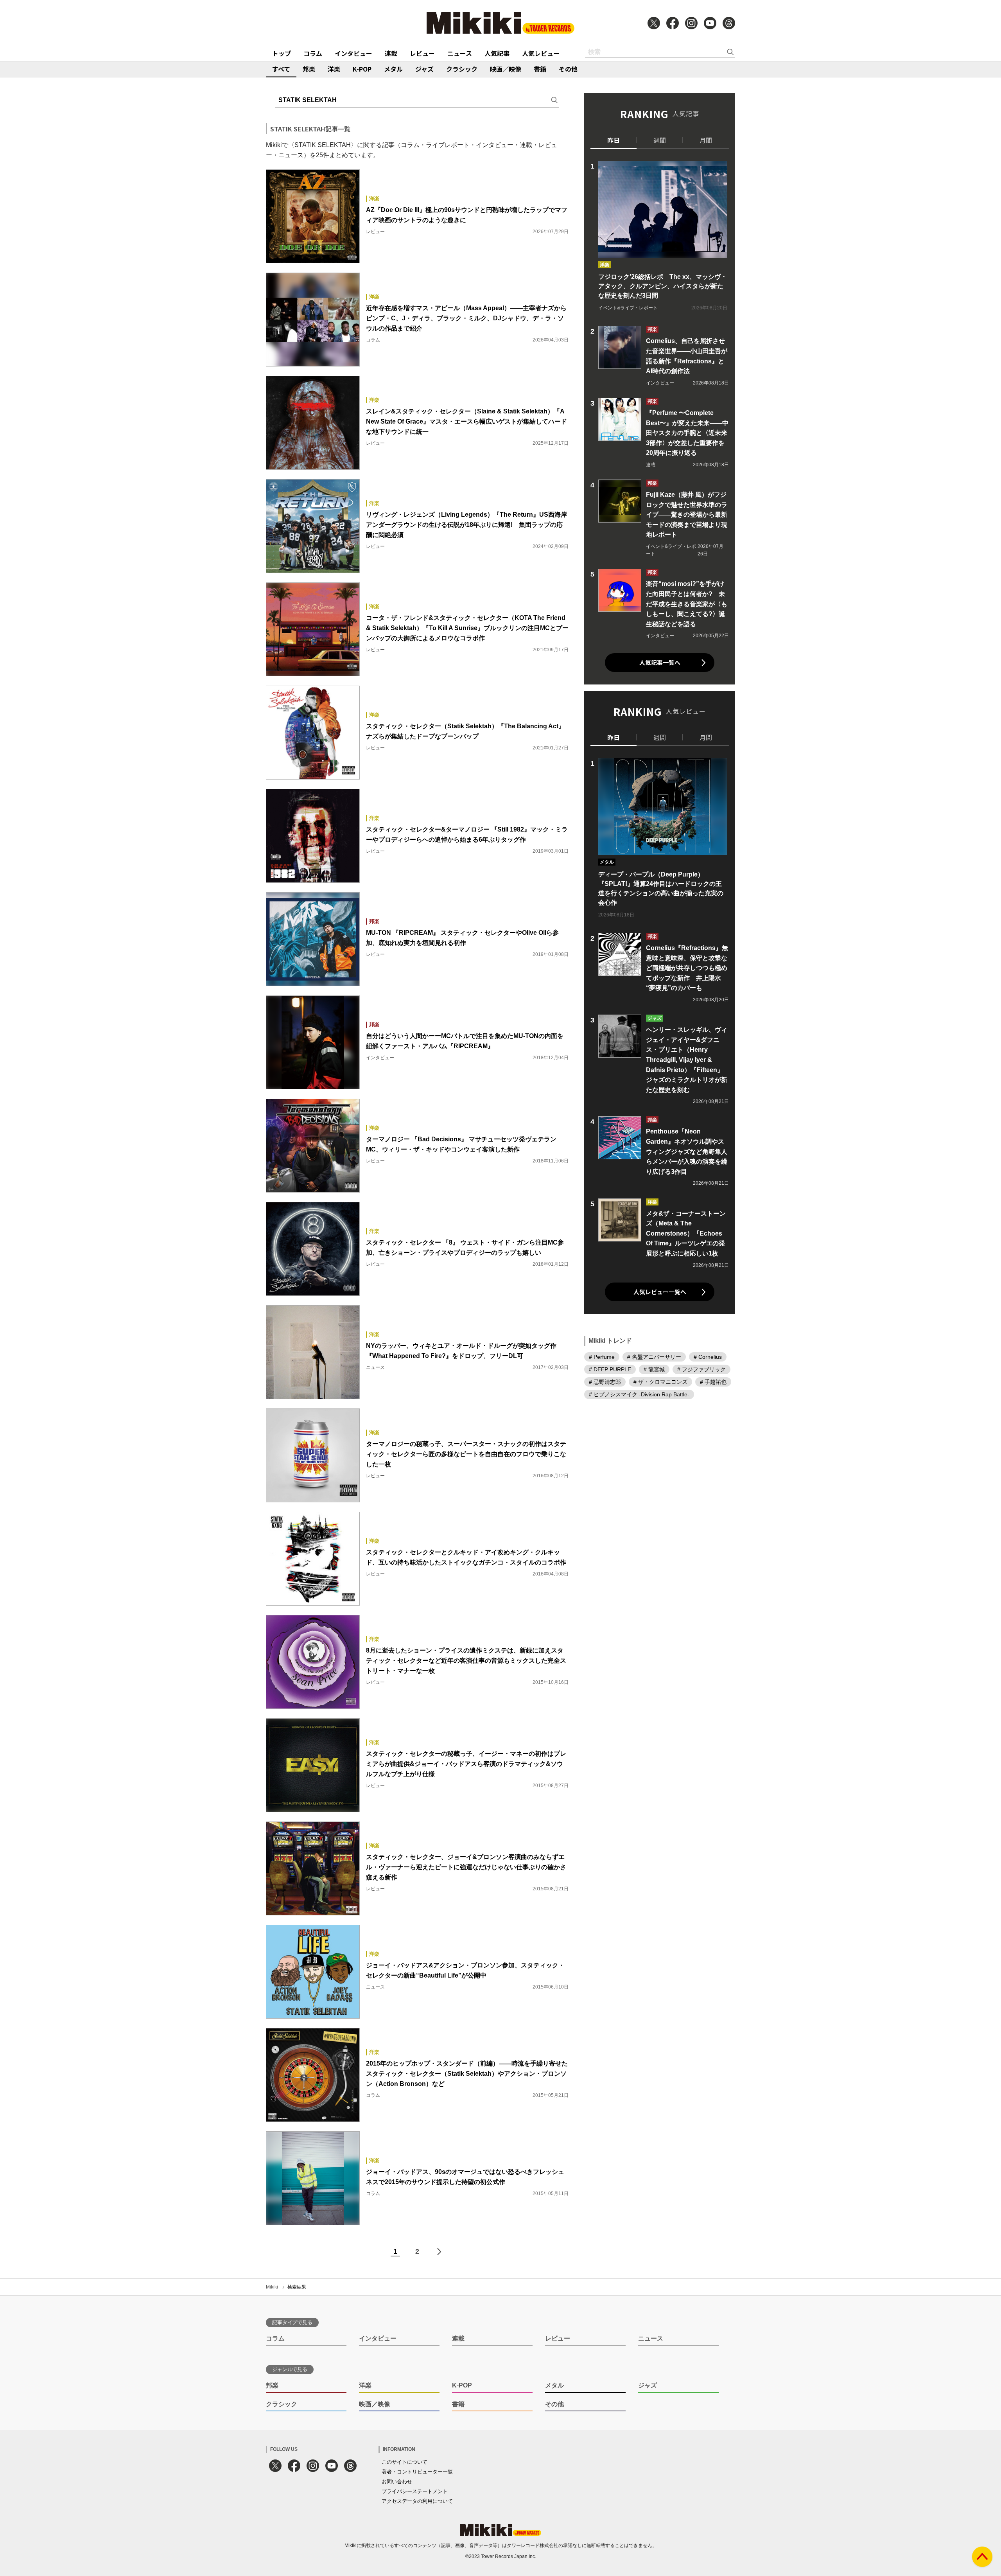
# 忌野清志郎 (605, 1381)
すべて (281, 69)
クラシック (462, 69)
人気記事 (497, 53)
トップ (282, 53)
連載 (391, 53)
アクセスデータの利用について (417, 2501)
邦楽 (309, 69)
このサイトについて (405, 2462)
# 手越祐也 (713, 1381)
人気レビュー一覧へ (660, 1292)
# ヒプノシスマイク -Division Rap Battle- (639, 1394)
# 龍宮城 (654, 1369)
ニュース (460, 53)
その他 (568, 69)
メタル (393, 69)
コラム (313, 53)
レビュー (422, 53)
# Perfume (602, 1356)
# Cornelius (708, 1356)
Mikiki (272, 2287)
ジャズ (424, 69)
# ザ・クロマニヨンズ (660, 1381)
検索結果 (297, 2287)
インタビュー (353, 53)
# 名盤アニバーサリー (654, 1356)
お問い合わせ (397, 2482)
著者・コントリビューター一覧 (417, 2472)
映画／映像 (506, 69)
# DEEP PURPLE (610, 1369)
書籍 (540, 69)
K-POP (362, 69)
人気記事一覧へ (660, 662)
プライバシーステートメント (415, 2491)
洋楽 (334, 69)
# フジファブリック (701, 1369)
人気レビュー (541, 53)
